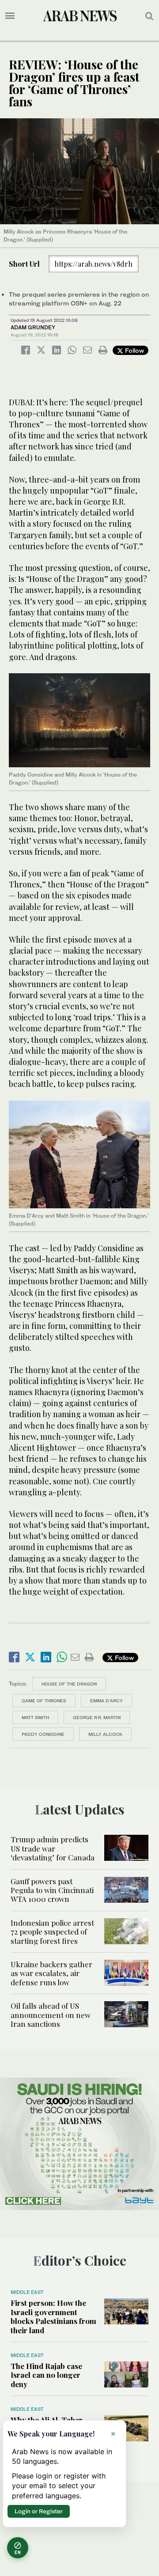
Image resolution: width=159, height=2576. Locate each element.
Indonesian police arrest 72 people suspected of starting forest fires (52, 1932)
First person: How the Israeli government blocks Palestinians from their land (53, 2316)
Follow (134, 350)
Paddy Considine (43, 1734)
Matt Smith (35, 1717)
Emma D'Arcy (106, 1701)
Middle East (27, 2292)
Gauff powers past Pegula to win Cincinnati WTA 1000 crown (52, 1890)
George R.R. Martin (97, 1717)
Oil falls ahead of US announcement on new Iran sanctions (51, 2015)
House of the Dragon (69, 1684)
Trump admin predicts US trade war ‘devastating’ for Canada (53, 1848)
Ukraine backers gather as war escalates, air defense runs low (51, 1973)
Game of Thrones (44, 1701)
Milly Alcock (105, 1734)
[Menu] (10, 16)
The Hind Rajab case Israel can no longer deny (46, 2375)
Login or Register (39, 2511)
